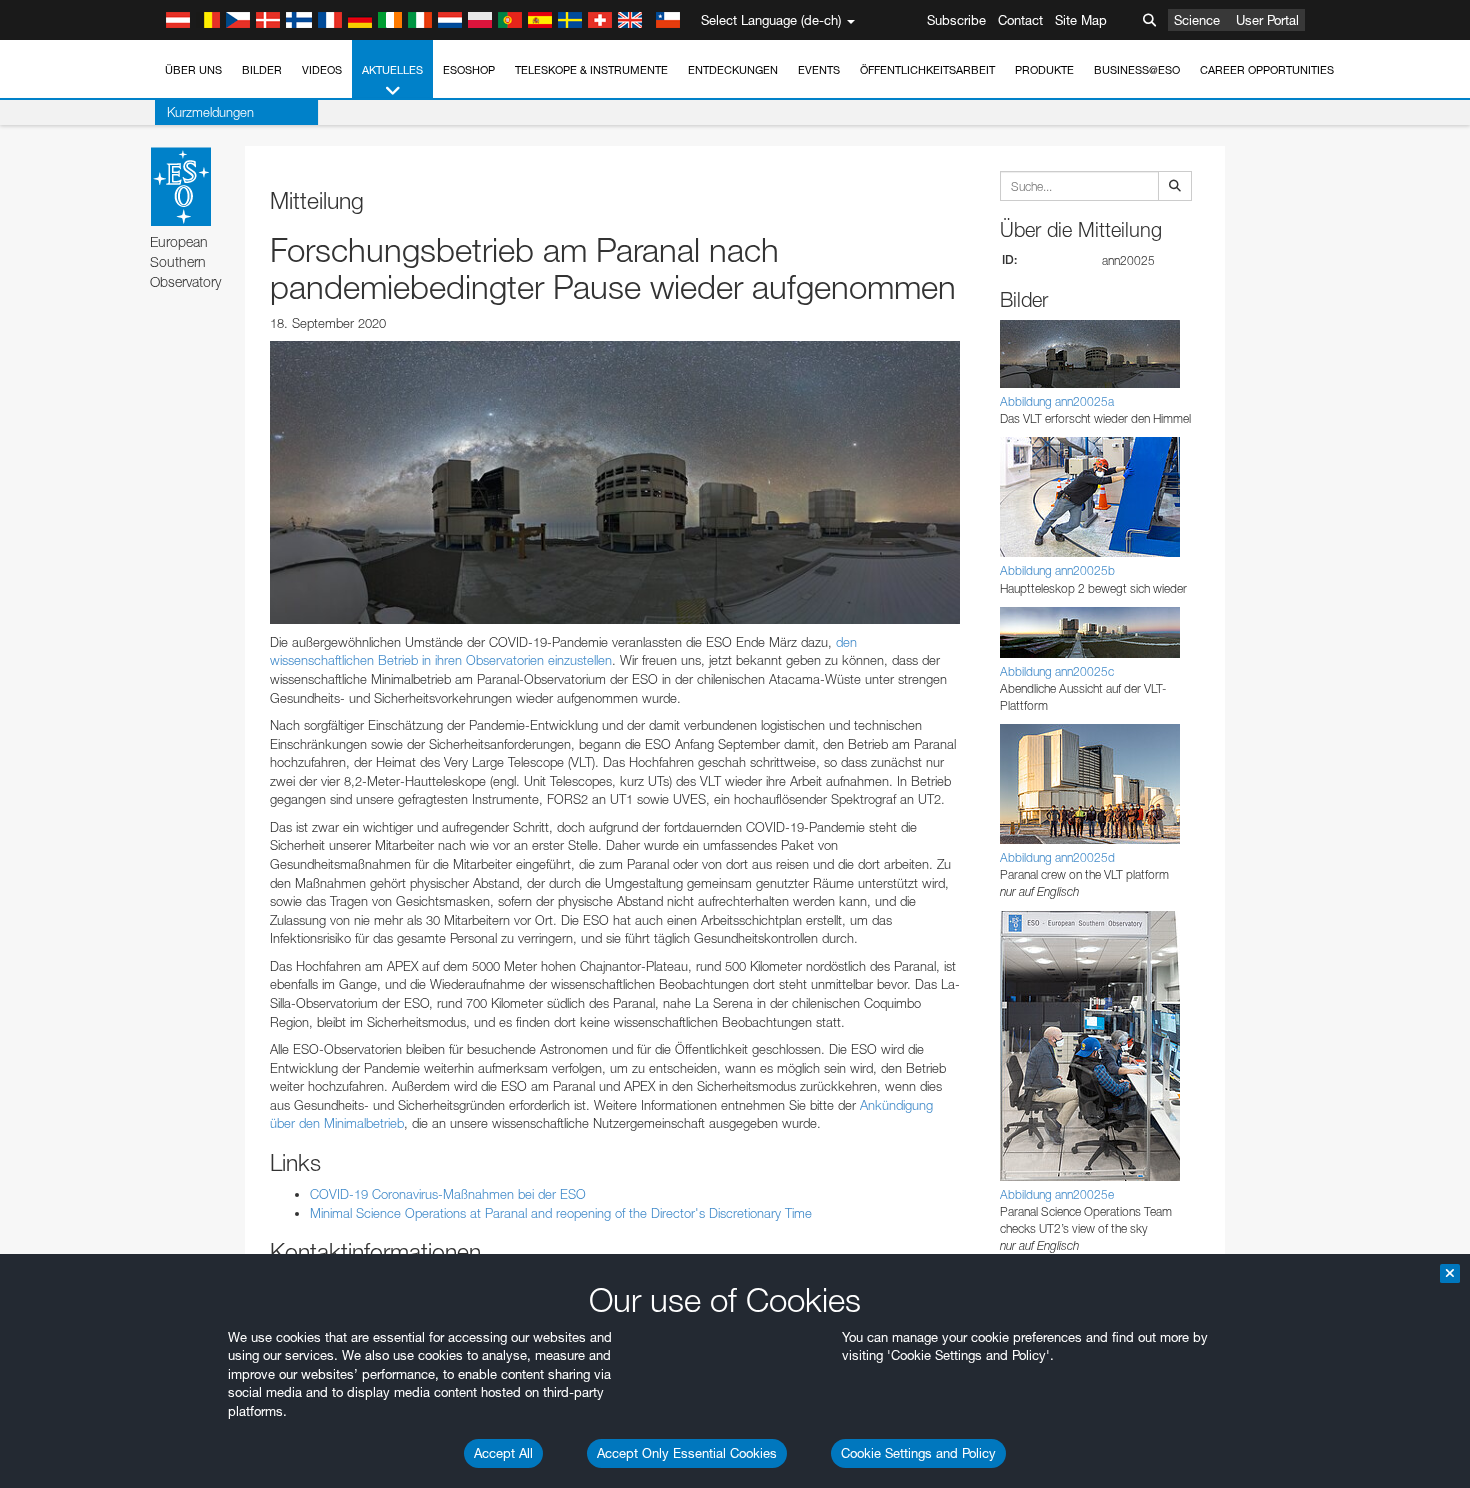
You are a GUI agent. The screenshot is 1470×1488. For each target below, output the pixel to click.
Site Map (1081, 20)
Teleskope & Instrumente (591, 70)
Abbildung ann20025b (1057, 570)
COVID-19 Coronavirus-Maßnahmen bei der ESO (448, 1194)
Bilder (262, 70)
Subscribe (956, 20)
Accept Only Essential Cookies (687, 1453)
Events (819, 70)
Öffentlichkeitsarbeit (927, 70)
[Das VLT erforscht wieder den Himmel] (615, 482)
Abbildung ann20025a (1057, 401)
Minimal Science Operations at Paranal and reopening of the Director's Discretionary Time (561, 1213)
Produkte (1044, 70)
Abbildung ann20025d (1057, 857)
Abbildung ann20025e (1057, 1194)
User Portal (1267, 20)
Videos (322, 70)
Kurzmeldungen (210, 112)
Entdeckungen (733, 70)
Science (1197, 20)
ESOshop (469, 70)
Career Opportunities (1267, 70)
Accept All (503, 1453)
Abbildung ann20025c (1057, 671)
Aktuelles (392, 70)
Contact (1020, 20)
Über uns (193, 70)
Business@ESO (1137, 70)
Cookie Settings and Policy (918, 1453)
